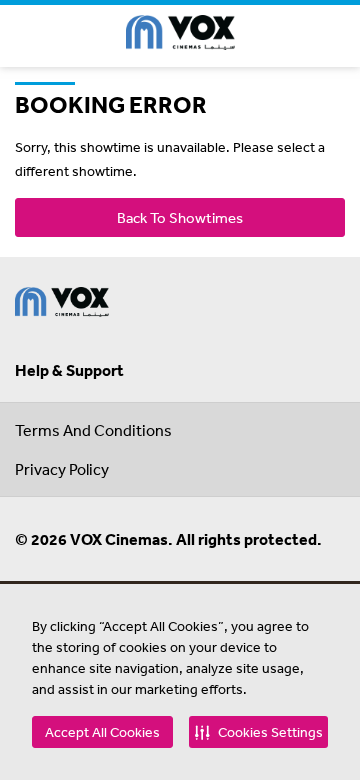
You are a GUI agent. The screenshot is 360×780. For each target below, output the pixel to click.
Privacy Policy (62, 469)
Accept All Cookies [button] (102, 732)
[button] (258, 732)
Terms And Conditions (93, 430)
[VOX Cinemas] (180, 36)
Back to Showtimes (180, 217)
